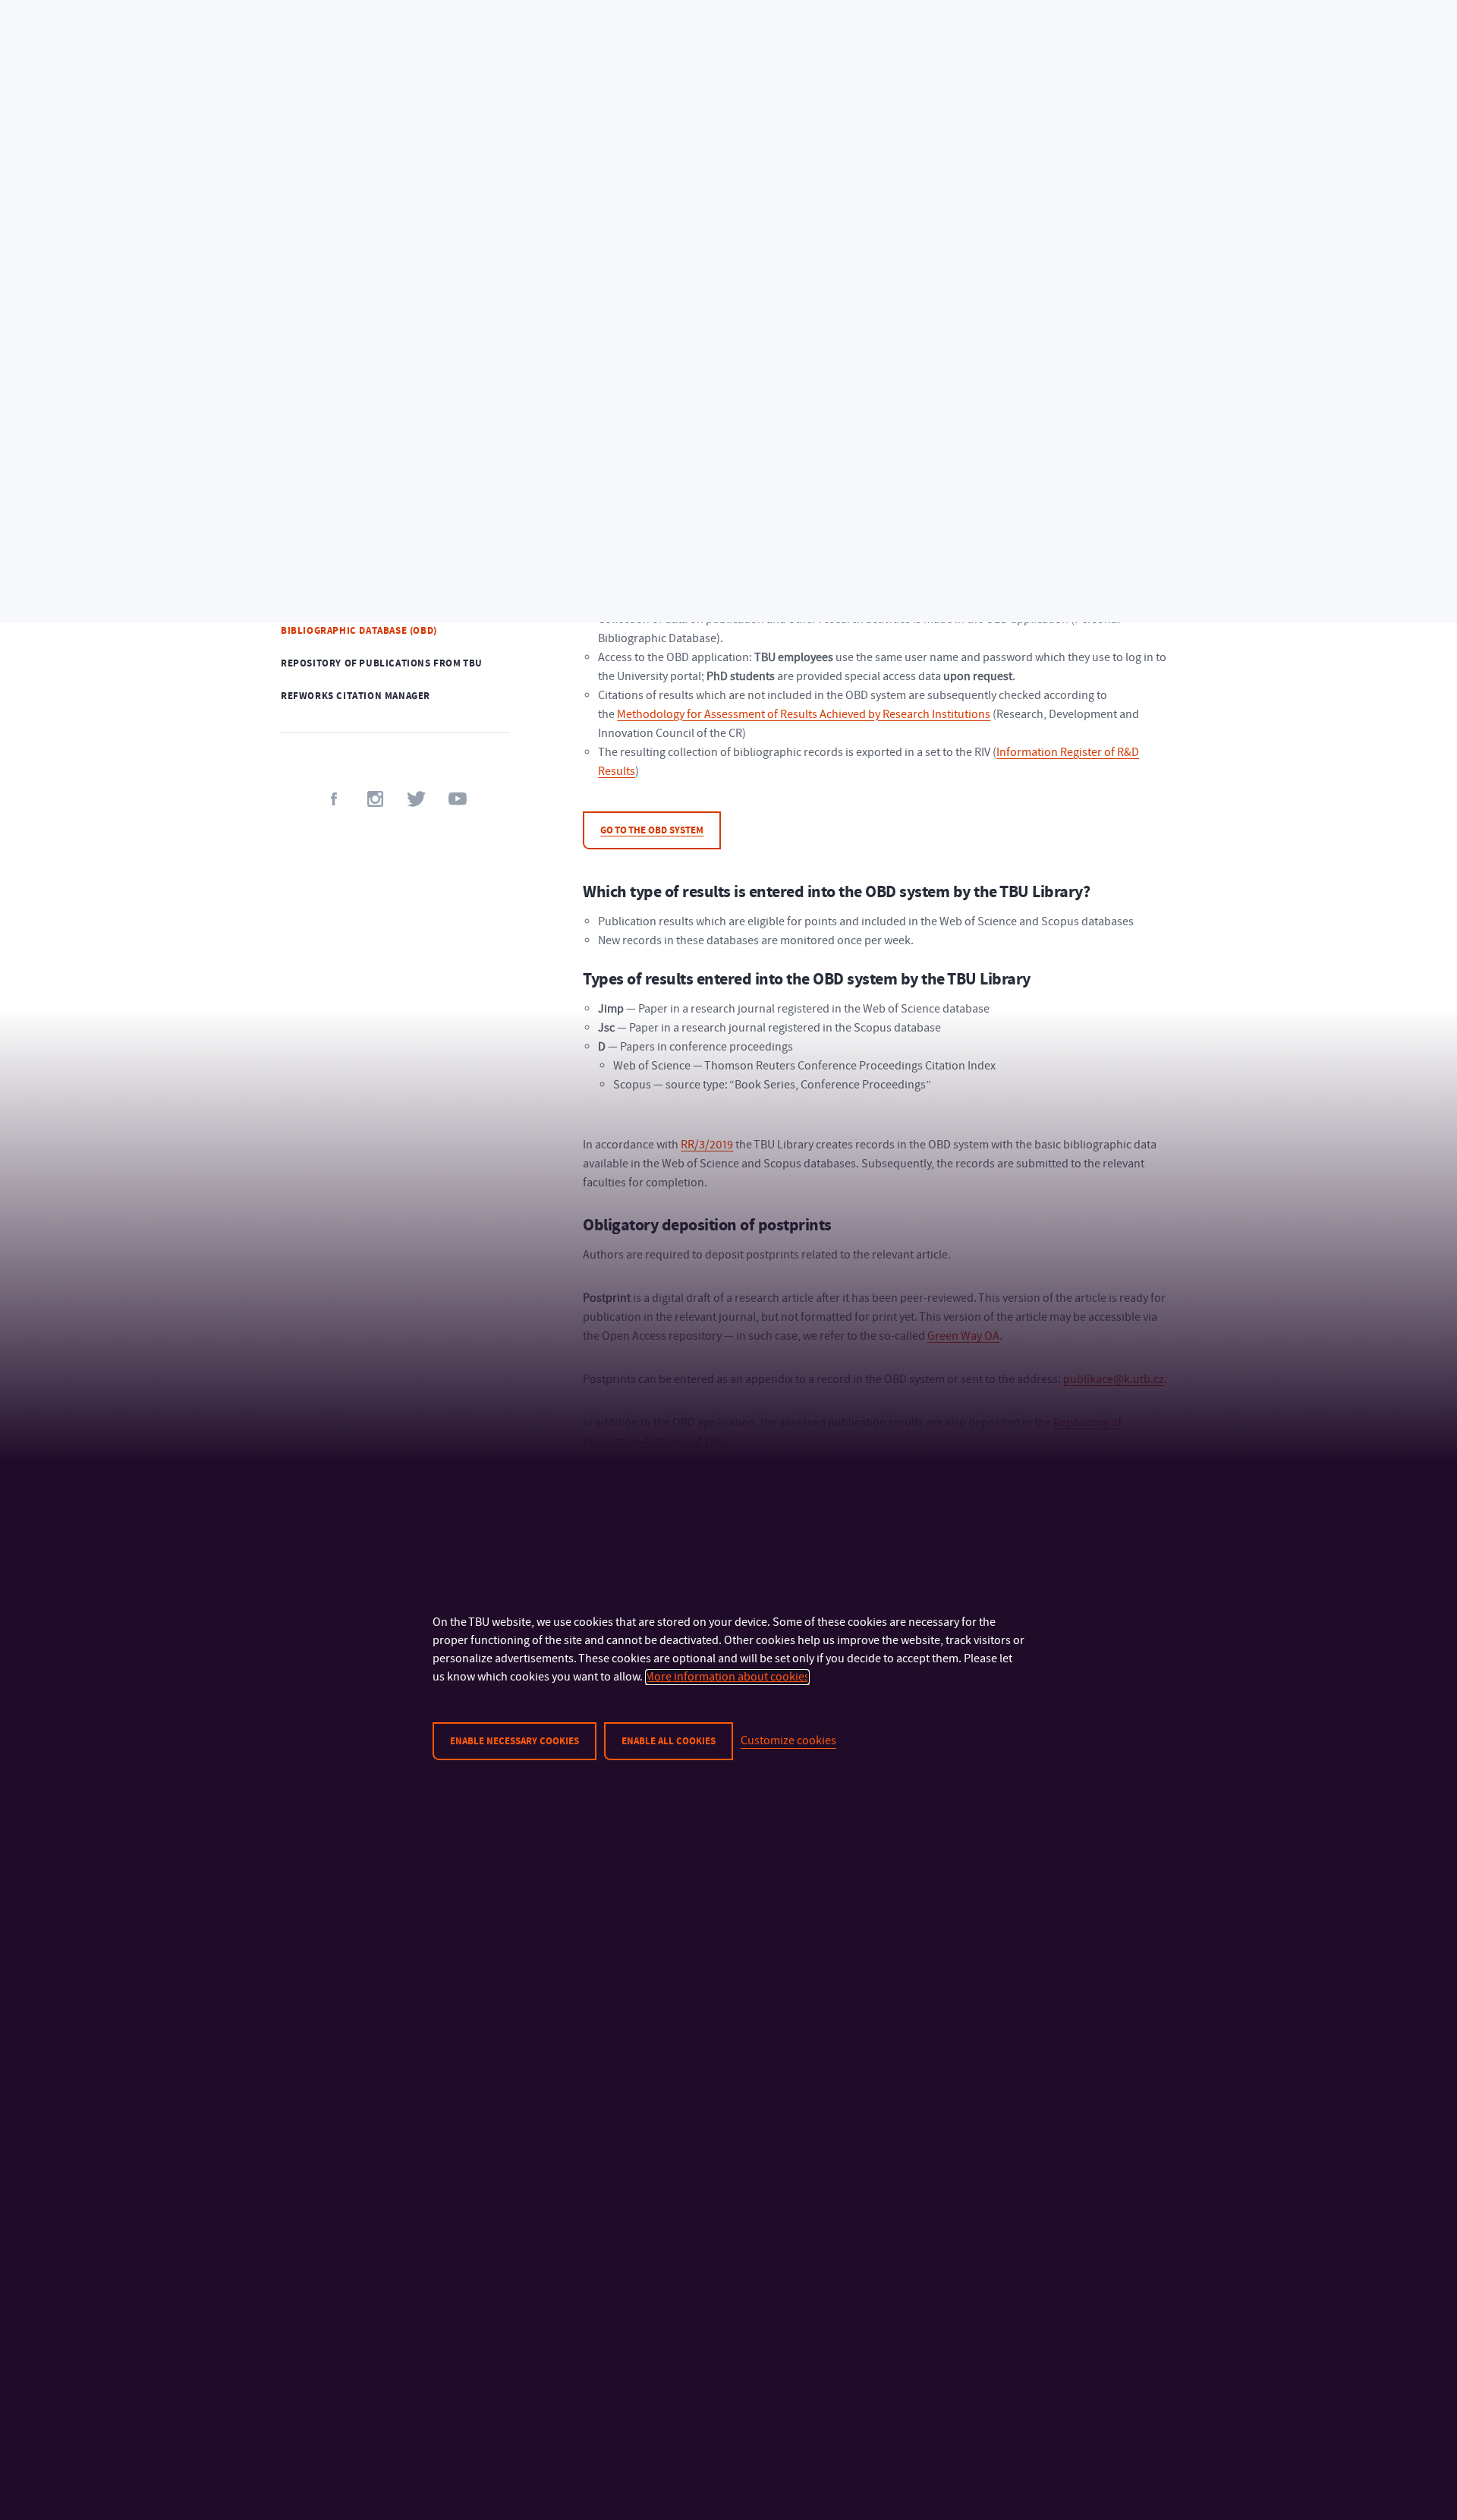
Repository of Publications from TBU (382, 663)
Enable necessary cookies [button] (515, 1741)
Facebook (334, 799)
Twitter (416, 799)
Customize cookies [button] (788, 1740)
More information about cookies (727, 1677)
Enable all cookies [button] (669, 1741)
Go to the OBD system (652, 830)
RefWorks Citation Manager (356, 696)
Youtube (457, 799)
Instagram (375, 799)
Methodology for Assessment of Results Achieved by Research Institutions (804, 714)
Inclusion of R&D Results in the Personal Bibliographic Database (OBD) (393, 624)
